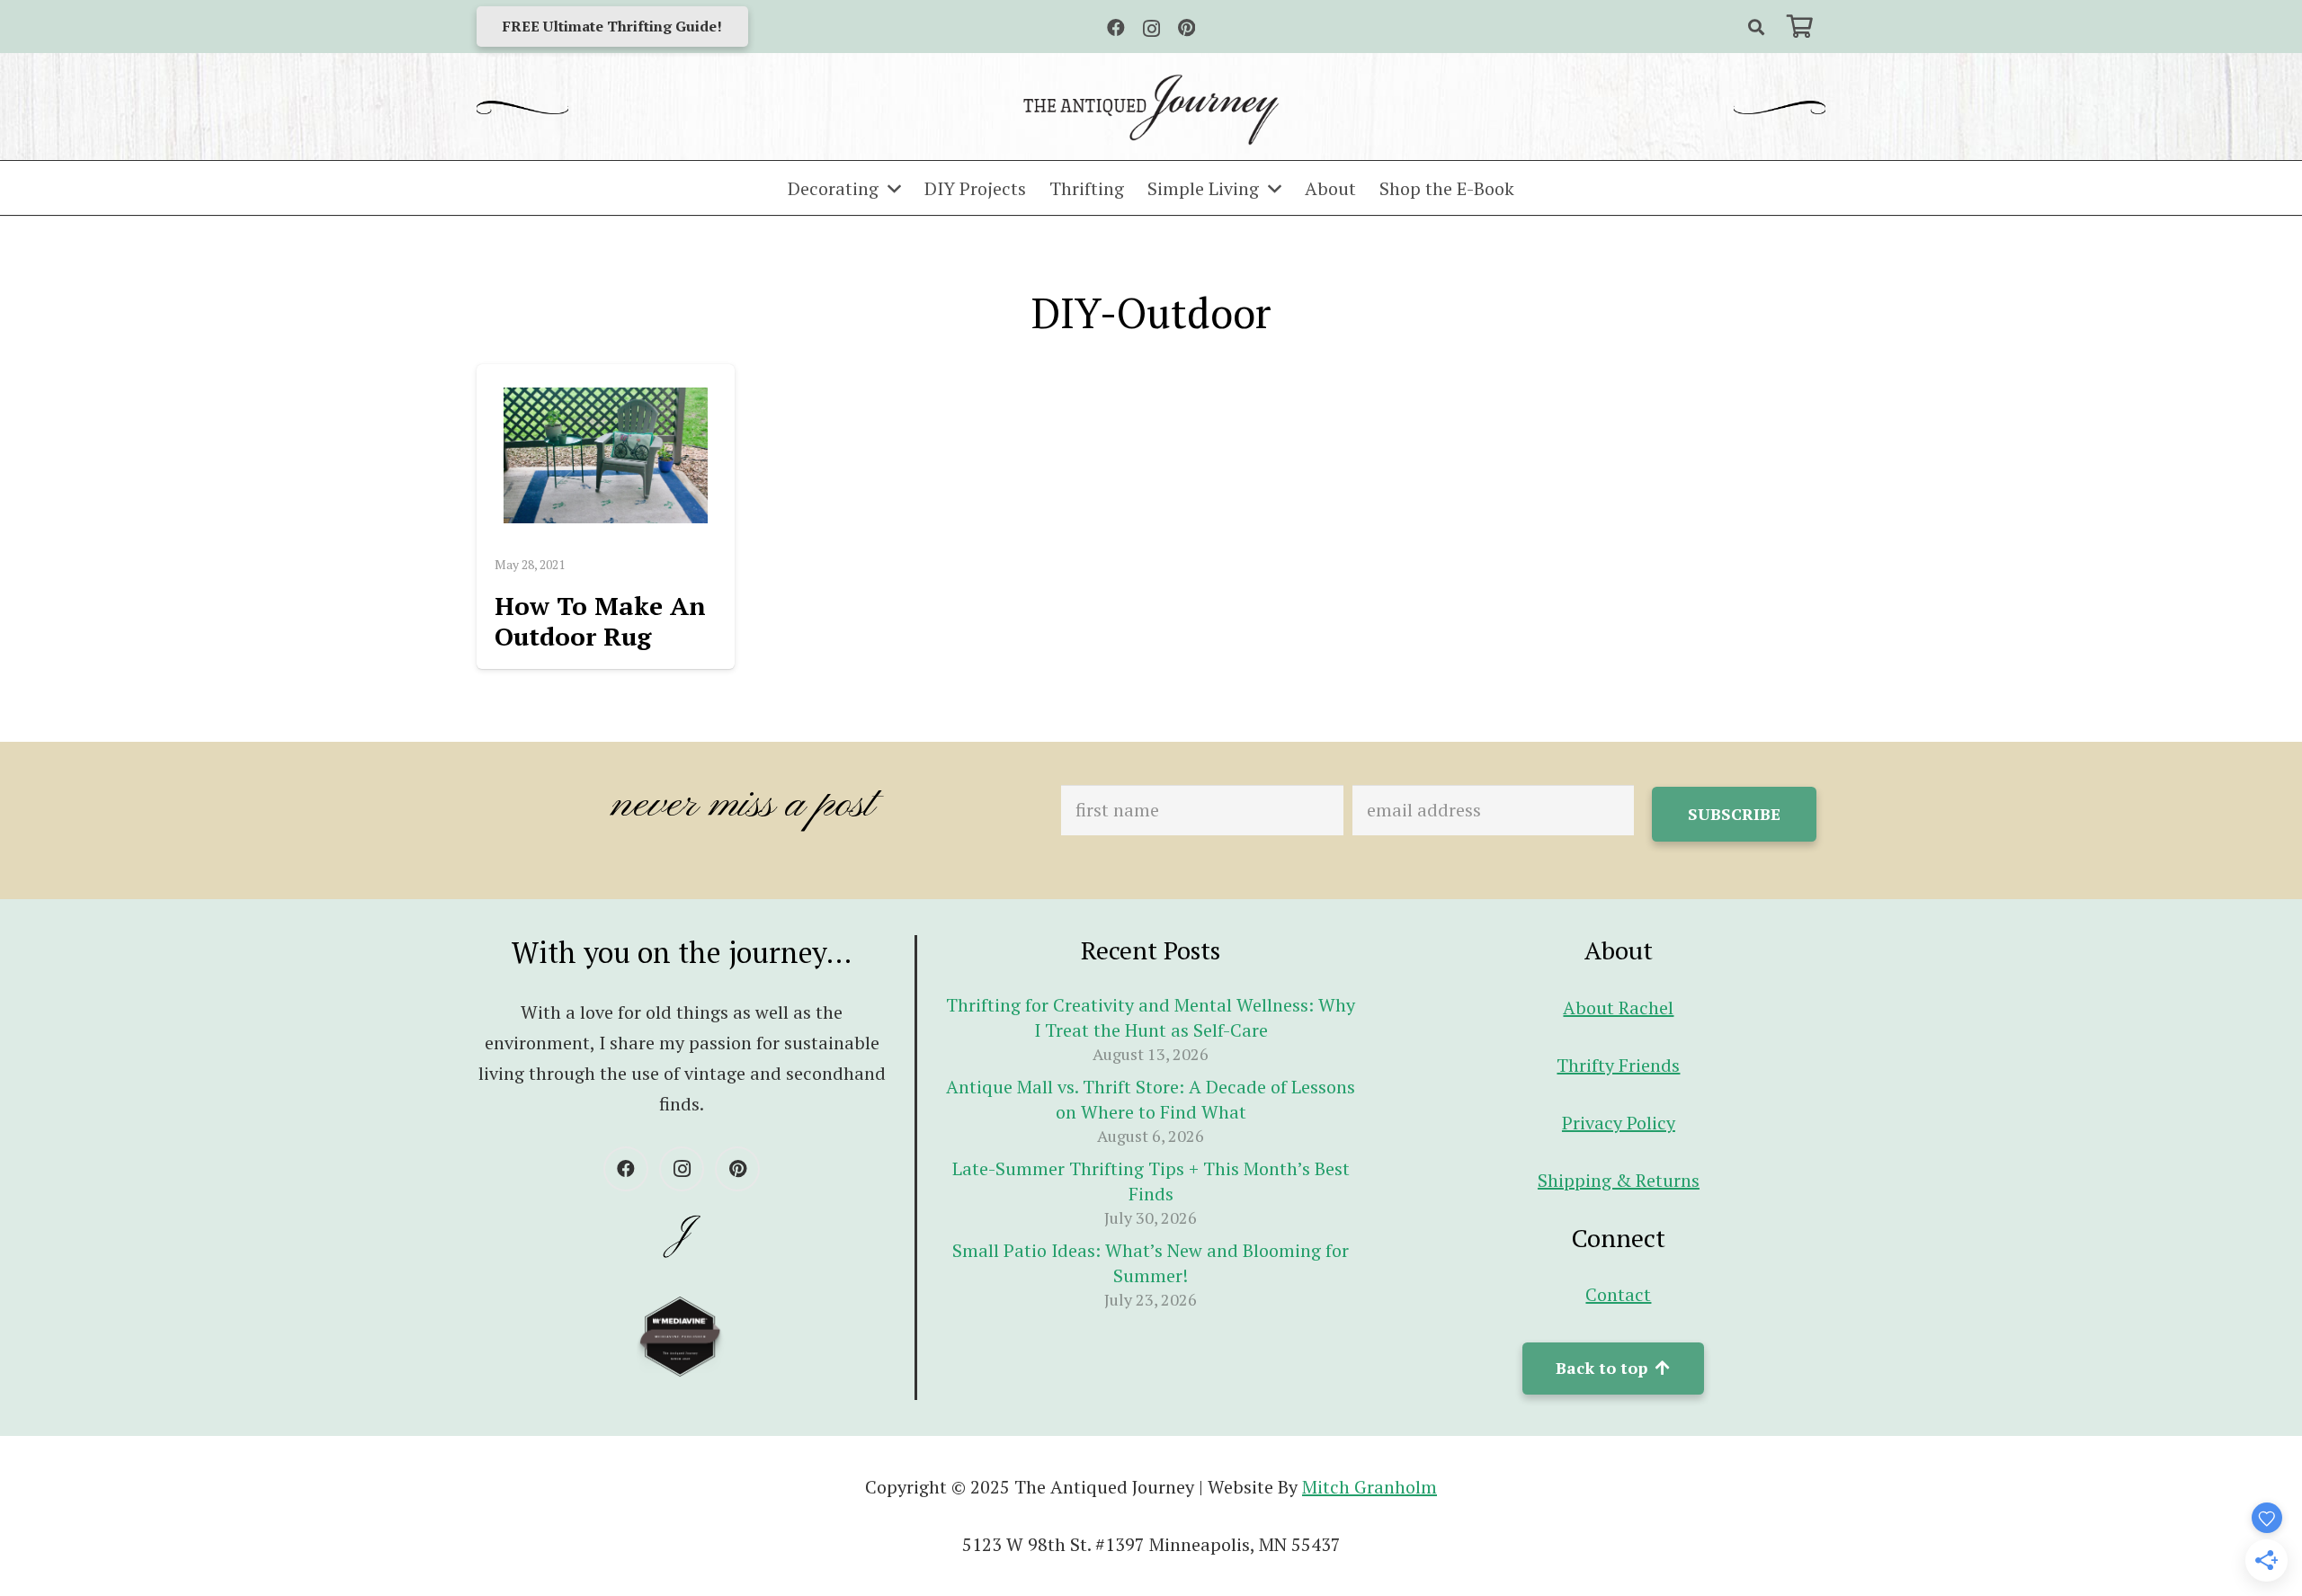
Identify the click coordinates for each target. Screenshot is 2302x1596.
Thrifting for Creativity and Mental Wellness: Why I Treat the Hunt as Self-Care (1151, 1017)
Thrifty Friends (1618, 1065)
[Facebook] (1116, 28)
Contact (1618, 1294)
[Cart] (1800, 27)
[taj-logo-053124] (1151, 110)
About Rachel (1618, 1008)
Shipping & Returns (1619, 1180)
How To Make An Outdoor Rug (600, 621)
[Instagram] (1151, 29)
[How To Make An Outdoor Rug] (606, 455)
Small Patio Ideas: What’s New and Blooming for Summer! (1151, 1263)
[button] (1756, 27)
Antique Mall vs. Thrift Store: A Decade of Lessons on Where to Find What (1151, 1099)
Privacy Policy (1619, 1123)
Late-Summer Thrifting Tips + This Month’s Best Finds (1151, 1181)
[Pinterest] (1187, 28)
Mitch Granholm (1370, 1487)
